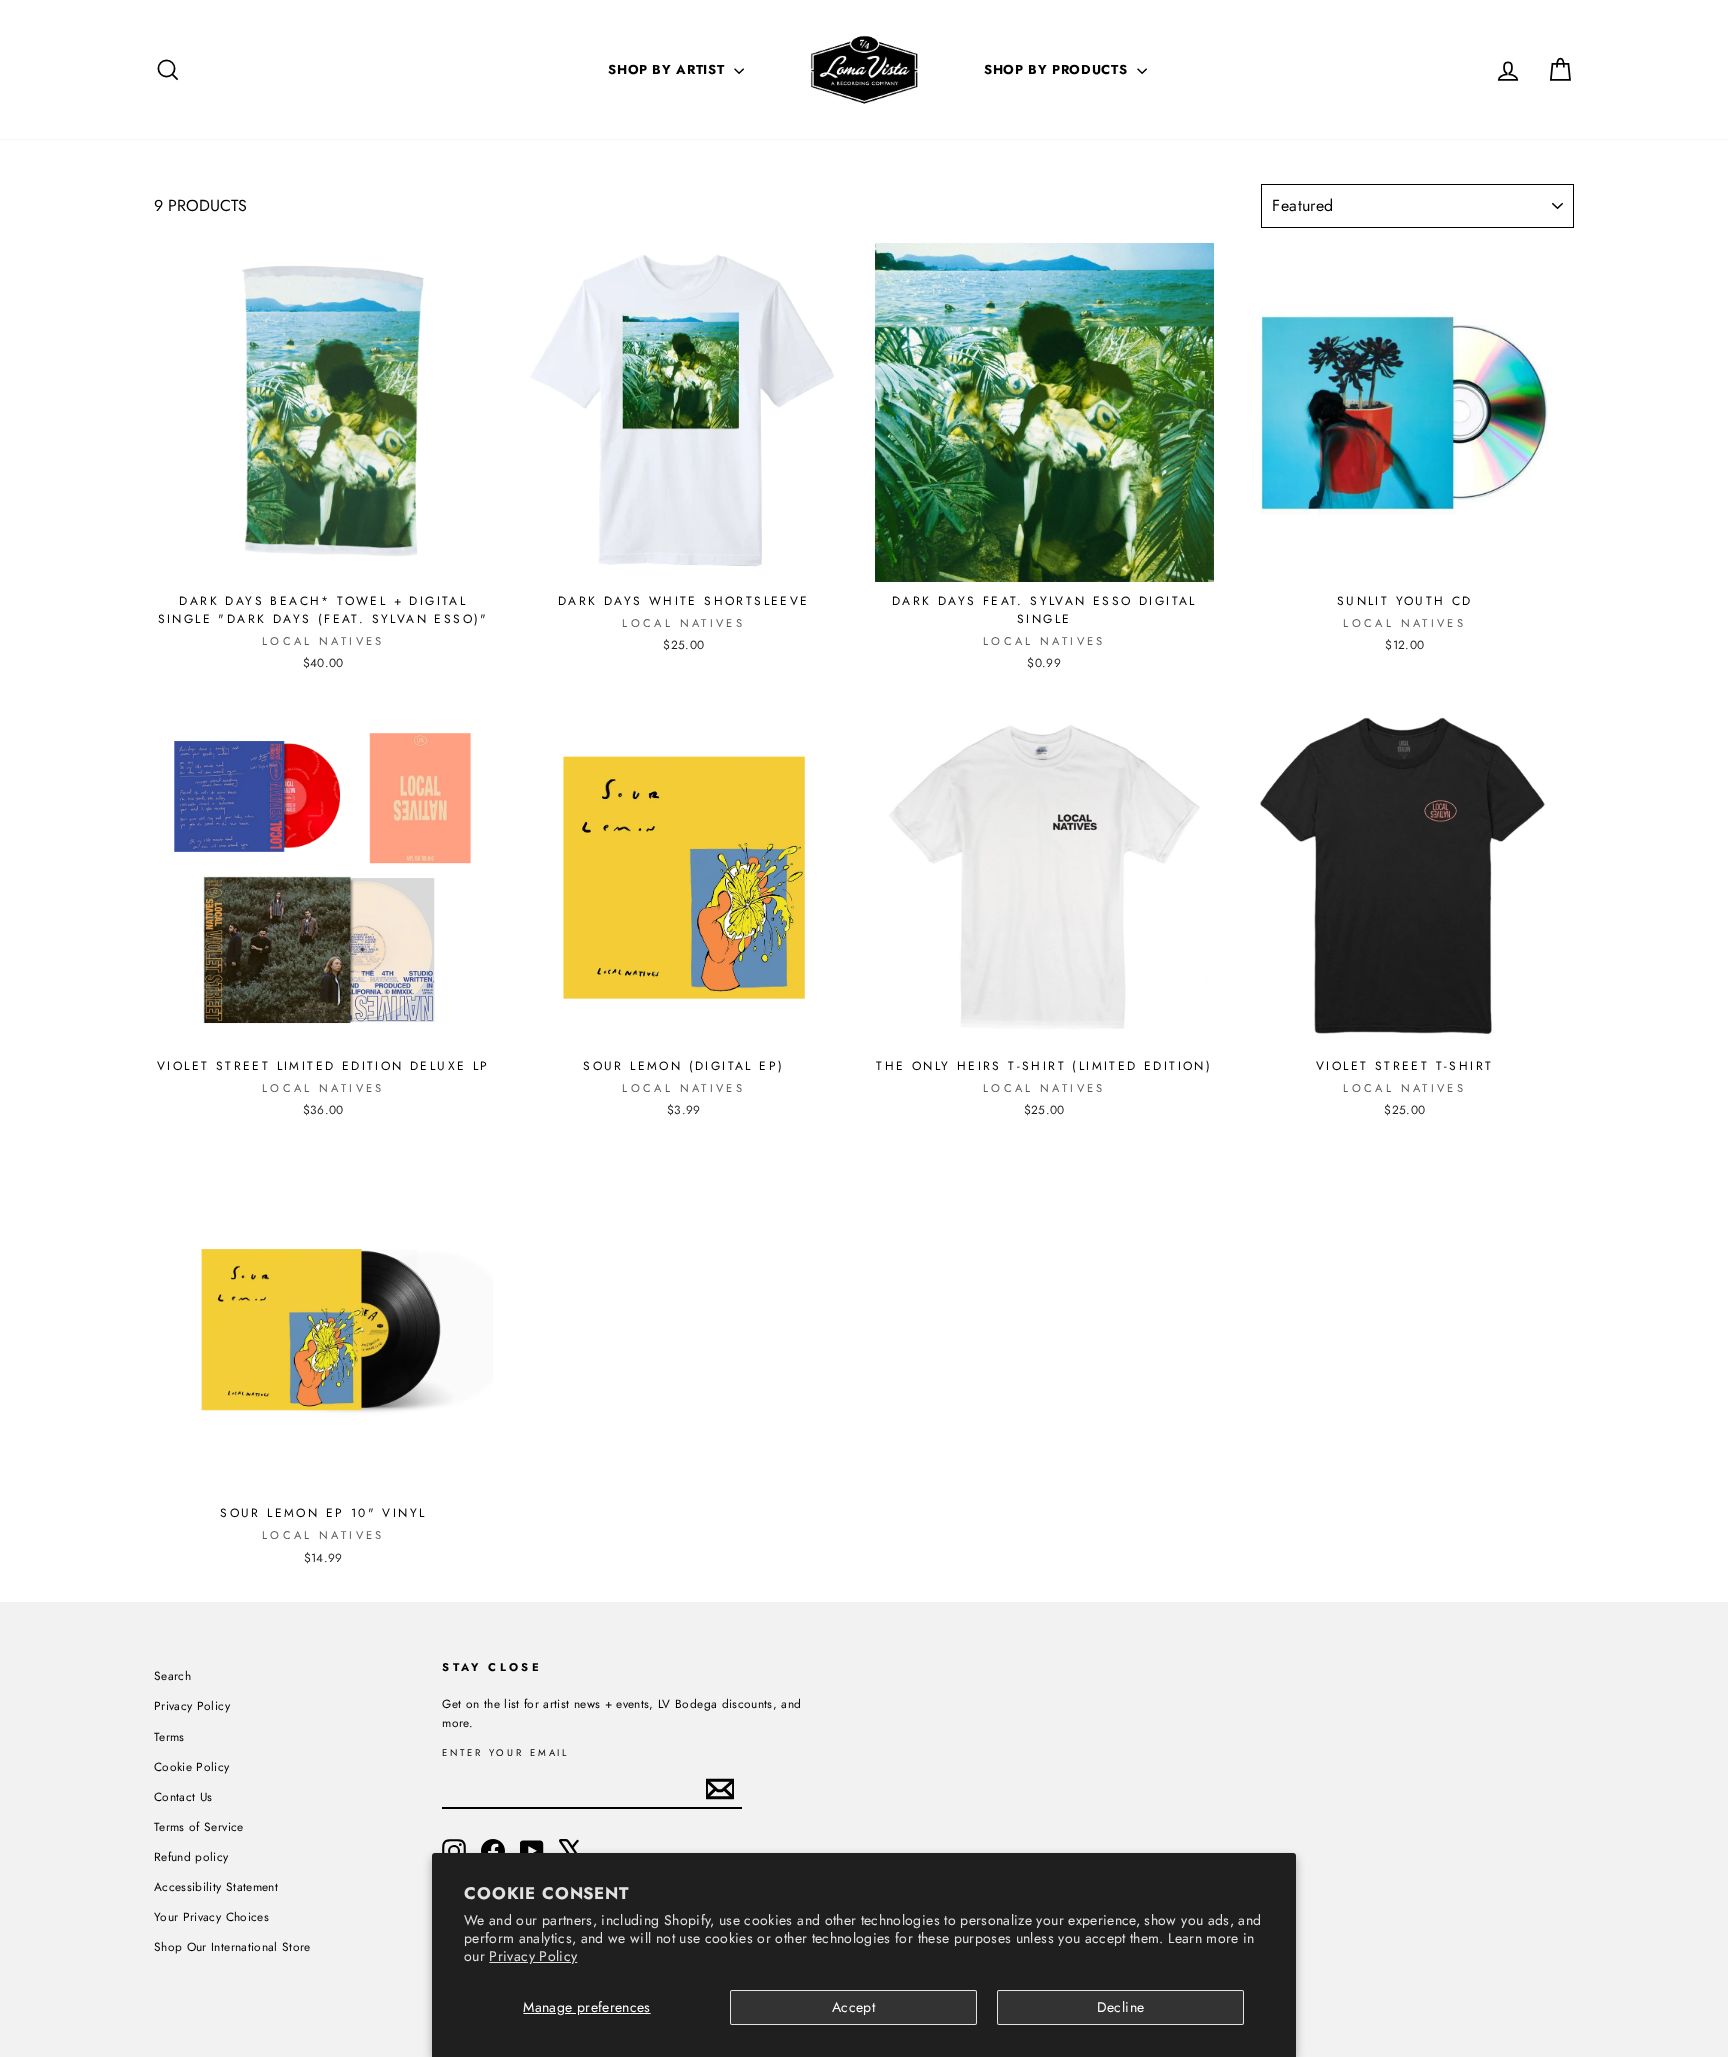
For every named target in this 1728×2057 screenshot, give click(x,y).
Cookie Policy (192, 1766)
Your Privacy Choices (211, 1916)
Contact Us (183, 1796)
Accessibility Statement (216, 1886)
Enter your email (505, 1753)
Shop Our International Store (232, 1946)
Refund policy (191, 1856)
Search (172, 1675)
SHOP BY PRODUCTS (1058, 69)
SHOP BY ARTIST (668, 69)
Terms (169, 1736)
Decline (1120, 2007)
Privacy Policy (533, 1956)
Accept (853, 2007)
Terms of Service (199, 1826)
